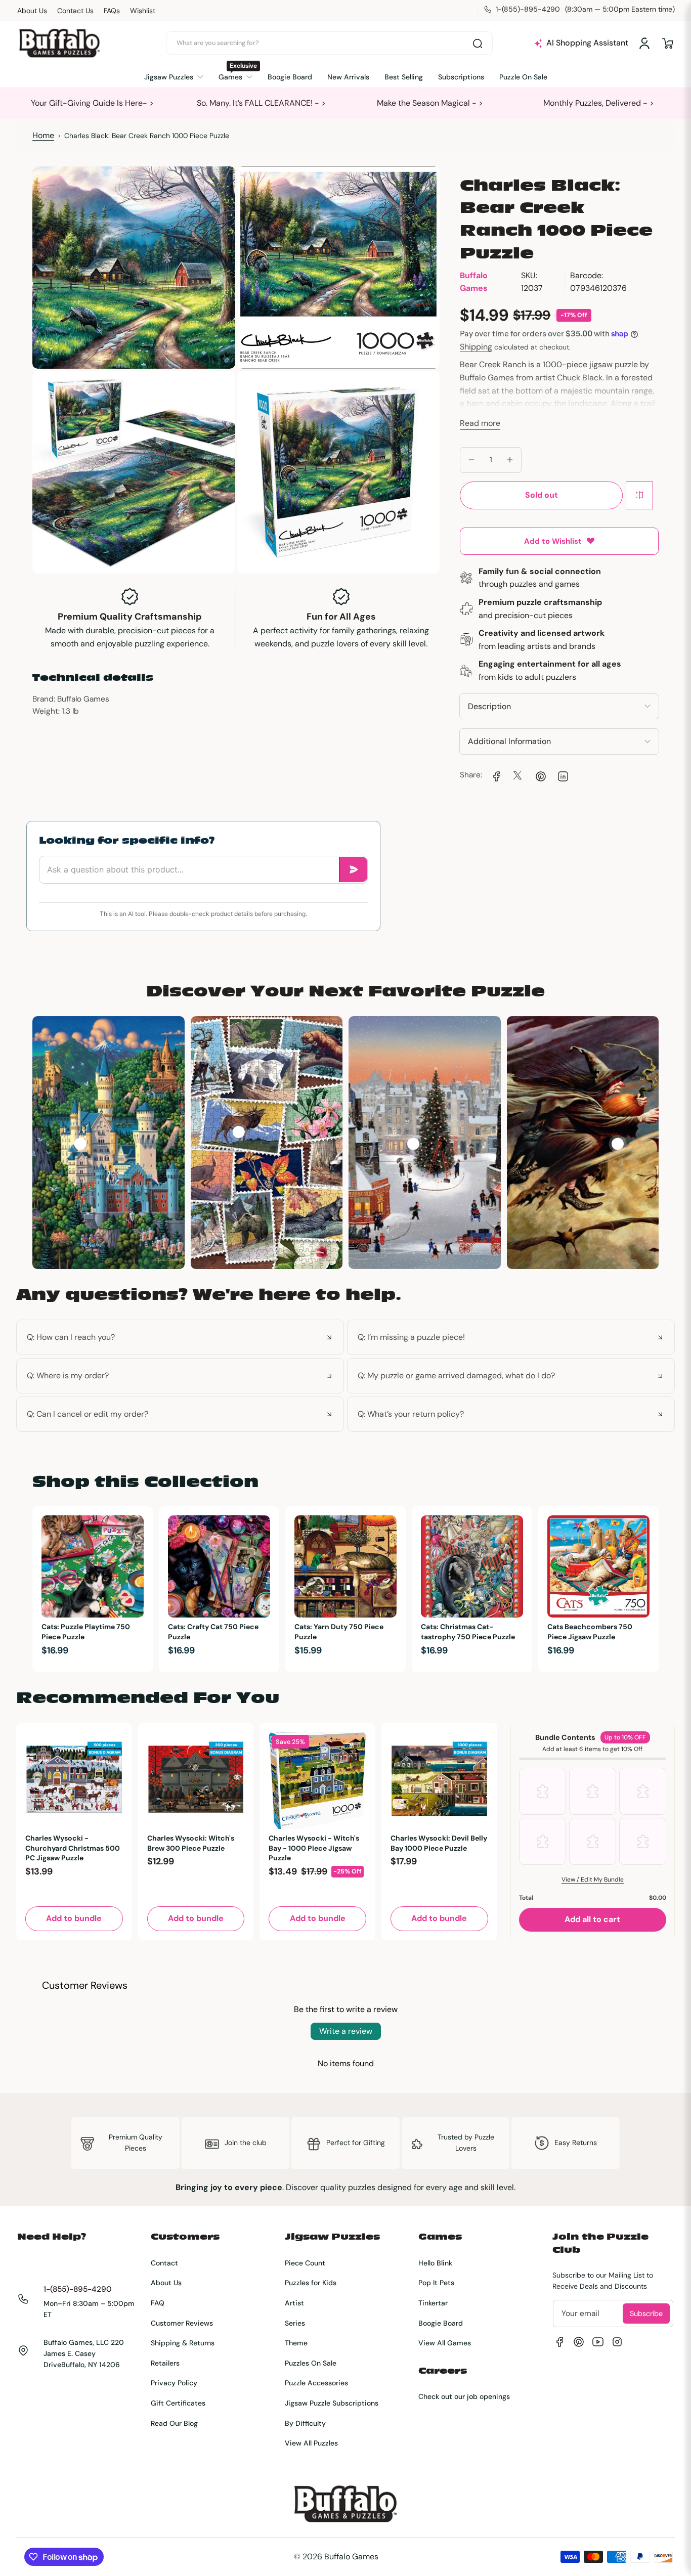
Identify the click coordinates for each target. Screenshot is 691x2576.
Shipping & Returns (183, 2343)
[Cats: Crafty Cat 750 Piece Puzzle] (219, 1566)
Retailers (165, 2363)
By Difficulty (305, 2423)
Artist (294, 2303)
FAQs (112, 11)
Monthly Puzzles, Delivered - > (599, 103)
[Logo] (59, 43)
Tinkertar (433, 2303)
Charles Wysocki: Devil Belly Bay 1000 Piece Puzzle (439, 1843)
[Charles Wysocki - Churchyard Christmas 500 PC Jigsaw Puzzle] (74, 1781)
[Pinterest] (579, 2342)
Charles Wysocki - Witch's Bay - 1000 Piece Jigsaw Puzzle (314, 1848)
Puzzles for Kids (311, 2283)
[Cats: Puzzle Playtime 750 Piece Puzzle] (93, 1566)
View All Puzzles (311, 2443)
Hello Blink (435, 2263)
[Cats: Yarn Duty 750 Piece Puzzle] (345, 1566)
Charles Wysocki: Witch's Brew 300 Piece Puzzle (191, 1843)
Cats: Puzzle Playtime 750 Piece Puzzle (86, 1632)
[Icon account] (644, 43)
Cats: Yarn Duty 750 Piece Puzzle (339, 1632)
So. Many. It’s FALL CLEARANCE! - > (261, 103)
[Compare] (639, 495)
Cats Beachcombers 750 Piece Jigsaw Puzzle (590, 1632)
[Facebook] (559, 2342)
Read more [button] (480, 423)
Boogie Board (441, 2323)
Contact (164, 2263)
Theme (296, 2343)
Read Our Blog (174, 2423)
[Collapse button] (180, 1337)
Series (295, 2323)
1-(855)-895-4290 (78, 2289)
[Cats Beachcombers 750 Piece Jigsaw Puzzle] (598, 1566)
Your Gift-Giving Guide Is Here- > (92, 103)
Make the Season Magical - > (430, 103)
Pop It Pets (436, 2283)
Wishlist (143, 11)
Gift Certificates (178, 2403)
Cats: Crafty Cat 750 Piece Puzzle (213, 1632)
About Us (32, 11)
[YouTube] (598, 2342)
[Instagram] (617, 2342)
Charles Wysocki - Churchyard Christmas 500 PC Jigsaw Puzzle (73, 1848)
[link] (495, 775)
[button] (668, 43)
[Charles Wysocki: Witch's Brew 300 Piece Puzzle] (196, 1781)
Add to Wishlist (553, 541)
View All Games (445, 2343)
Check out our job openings (464, 2396)
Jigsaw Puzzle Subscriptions (332, 2403)
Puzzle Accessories (316, 2383)
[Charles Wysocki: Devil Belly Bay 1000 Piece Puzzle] (439, 1781)
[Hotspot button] (80, 1144)
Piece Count (305, 2263)
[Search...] (478, 43)
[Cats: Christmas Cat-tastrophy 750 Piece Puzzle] (472, 1566)
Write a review (346, 2031)
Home (43, 135)
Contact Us (75, 11)
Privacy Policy (174, 2383)
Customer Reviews (182, 2323)
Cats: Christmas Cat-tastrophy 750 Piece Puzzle (468, 1632)
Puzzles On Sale (311, 2363)
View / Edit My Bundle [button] (593, 1880)
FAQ (158, 2303)
